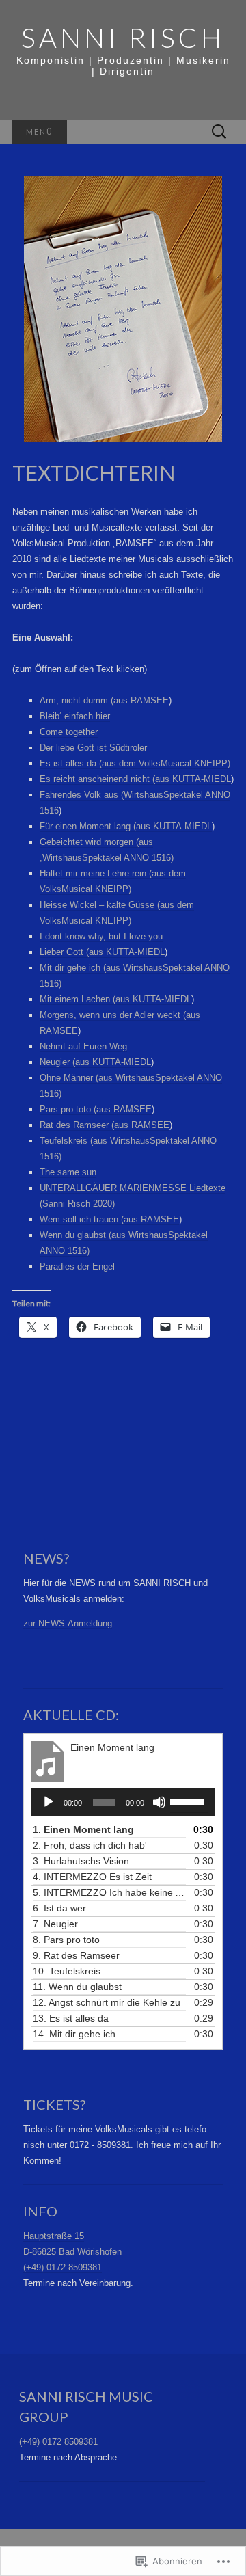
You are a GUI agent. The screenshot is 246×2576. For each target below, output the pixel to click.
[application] (123, 1802)
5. (109, 1892)
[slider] (189, 1801)
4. (92, 1877)
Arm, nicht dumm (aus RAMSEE (104, 700)
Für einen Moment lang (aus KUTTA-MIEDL (126, 826)
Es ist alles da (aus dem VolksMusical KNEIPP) (135, 763)
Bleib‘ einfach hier (75, 716)
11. (77, 1987)
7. (55, 1924)
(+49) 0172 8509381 (63, 2267)
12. (107, 2002)
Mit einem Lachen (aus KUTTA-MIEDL (115, 999)
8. (66, 1940)
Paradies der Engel (77, 1266)
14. (74, 2034)
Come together (69, 732)
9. (76, 1955)
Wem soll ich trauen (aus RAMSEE (109, 1219)
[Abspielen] (49, 1802)
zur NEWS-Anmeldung (68, 1623)
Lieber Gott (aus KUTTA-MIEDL (102, 952)
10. (67, 1971)
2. (90, 1845)
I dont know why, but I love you (101, 936)
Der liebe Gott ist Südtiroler (93, 748)
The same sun (68, 1172)
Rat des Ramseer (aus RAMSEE (105, 1125)
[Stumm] (159, 1802)
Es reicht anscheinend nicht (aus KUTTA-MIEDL (135, 779)
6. (59, 1908)
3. (81, 1861)
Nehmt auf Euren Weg (83, 1046)
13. (71, 2018)
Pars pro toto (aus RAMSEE (96, 1109)
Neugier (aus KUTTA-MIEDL (95, 1062)
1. (83, 1829)
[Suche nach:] (219, 132)
